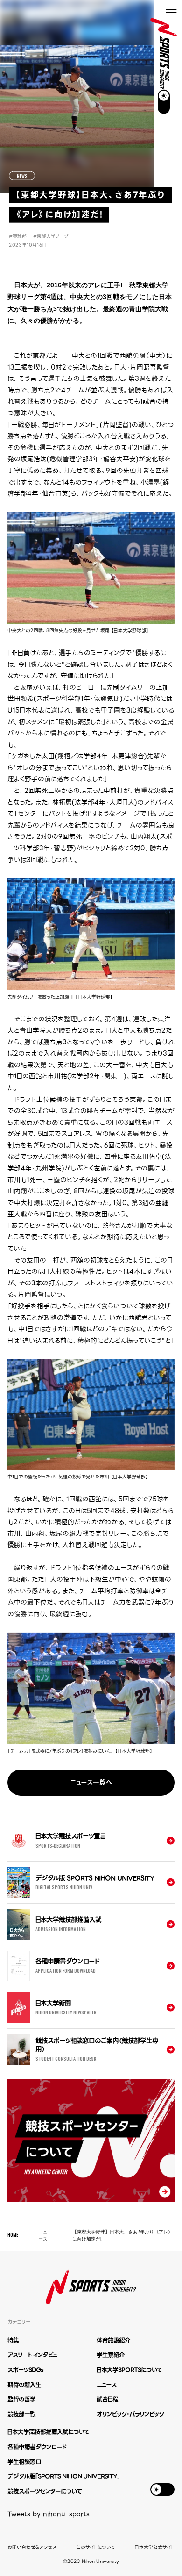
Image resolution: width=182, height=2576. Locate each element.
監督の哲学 (21, 2399)
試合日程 (107, 2399)
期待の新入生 (24, 2385)
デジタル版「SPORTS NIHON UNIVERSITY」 (64, 2476)
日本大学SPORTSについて (129, 2370)
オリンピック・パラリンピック (130, 2414)
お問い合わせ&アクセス (32, 2547)
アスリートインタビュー (35, 2355)
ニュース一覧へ (91, 1782)
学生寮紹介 (111, 2355)
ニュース (43, 2235)
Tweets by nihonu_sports (49, 2514)
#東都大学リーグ (51, 236)
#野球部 (18, 236)
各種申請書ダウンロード (37, 2447)
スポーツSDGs (25, 2370)
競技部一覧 (21, 2414)
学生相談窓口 (24, 2462)
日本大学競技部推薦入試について (48, 2432)
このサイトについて (96, 2547)
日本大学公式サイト (155, 2547)
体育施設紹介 (113, 2340)
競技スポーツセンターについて (45, 2491)
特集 (13, 2340)
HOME (13, 2235)
